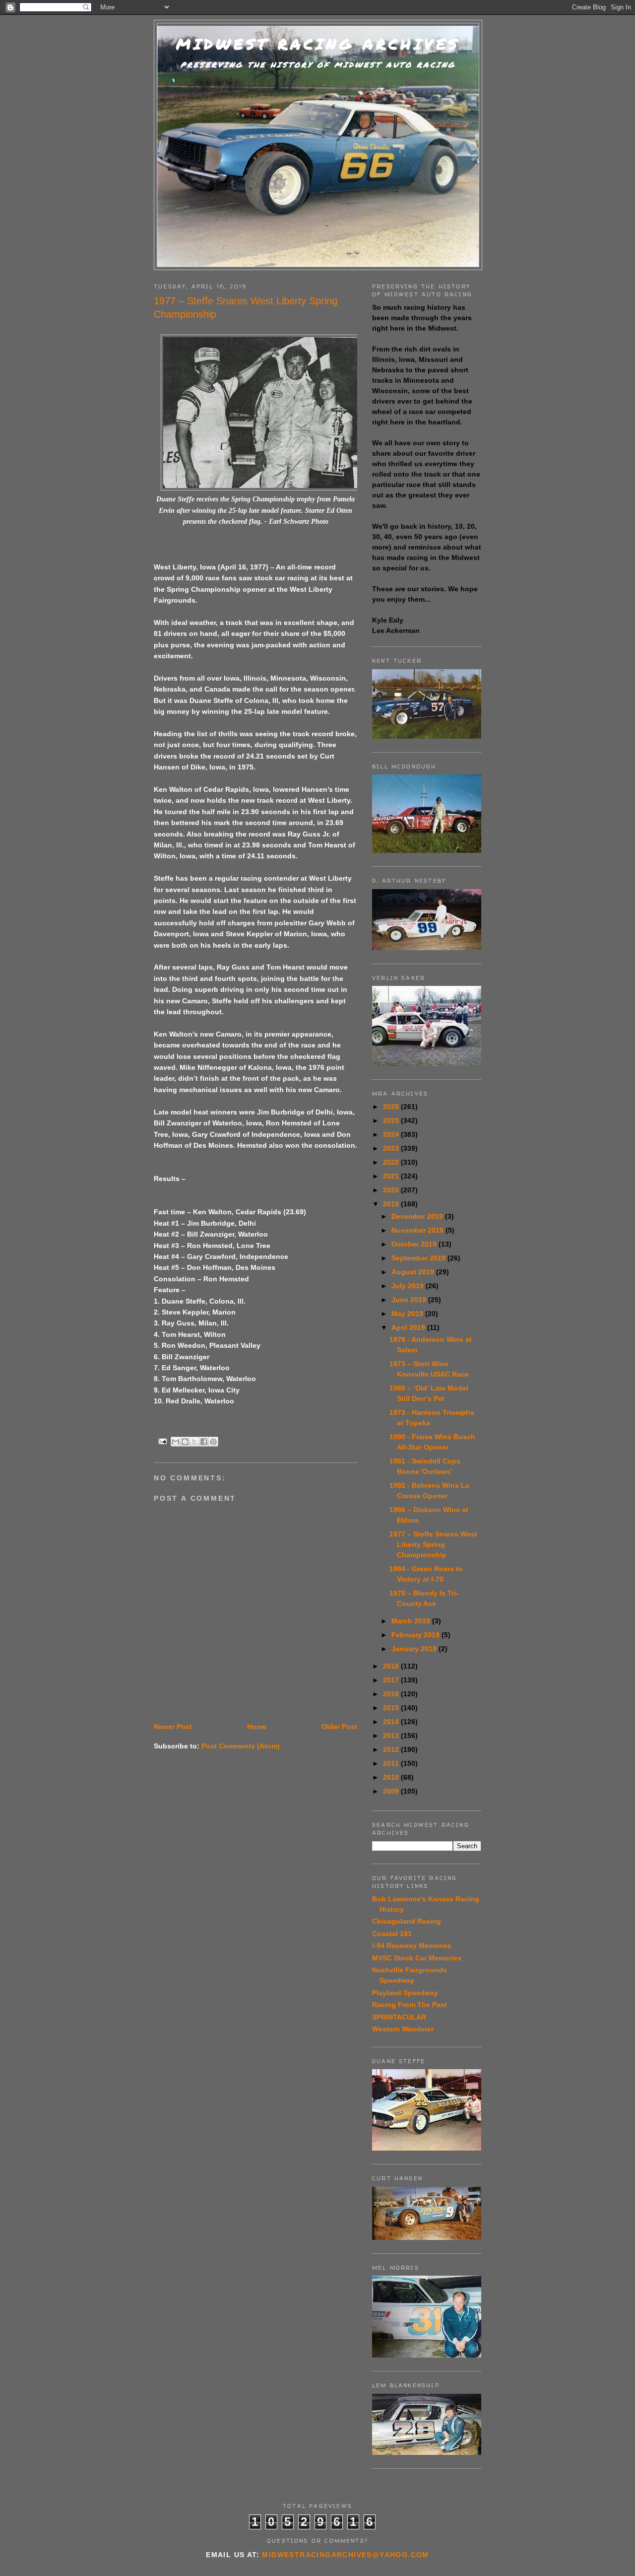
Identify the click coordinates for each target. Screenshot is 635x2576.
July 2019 (409, 1286)
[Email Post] (162, 1441)
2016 (392, 1694)
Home (257, 1727)
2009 (392, 1791)
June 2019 (410, 1300)
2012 (392, 1749)
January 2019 (415, 1649)
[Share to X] (194, 1442)
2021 (392, 1176)
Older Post (339, 1727)
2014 (392, 1722)
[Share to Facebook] (204, 1442)
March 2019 (412, 1621)
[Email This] (176, 1442)
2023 (392, 1148)
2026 (392, 1107)
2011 (392, 1763)
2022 (392, 1162)
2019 (392, 1204)
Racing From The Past (410, 2005)
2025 (392, 1120)
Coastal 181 (392, 1934)
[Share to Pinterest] (213, 1442)
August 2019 (414, 1272)
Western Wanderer (403, 2029)
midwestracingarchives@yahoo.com (345, 2555)
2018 (392, 1666)
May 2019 (408, 1314)
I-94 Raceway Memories (412, 1946)
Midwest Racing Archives (318, 44)
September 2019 (419, 1258)
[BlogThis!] (185, 1442)
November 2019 (418, 1230)
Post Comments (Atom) (241, 1746)
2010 (392, 1777)
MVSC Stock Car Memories (417, 1958)
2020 (392, 1190)
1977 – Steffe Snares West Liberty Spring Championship (433, 1544)
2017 (392, 1680)
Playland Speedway (405, 1993)
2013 (392, 1736)
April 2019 (409, 1327)
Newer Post (173, 1727)
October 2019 (415, 1244)
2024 (392, 1134)
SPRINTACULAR (399, 2017)
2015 (392, 1708)
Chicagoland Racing (407, 1921)
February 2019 (416, 1635)
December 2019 (418, 1216)
